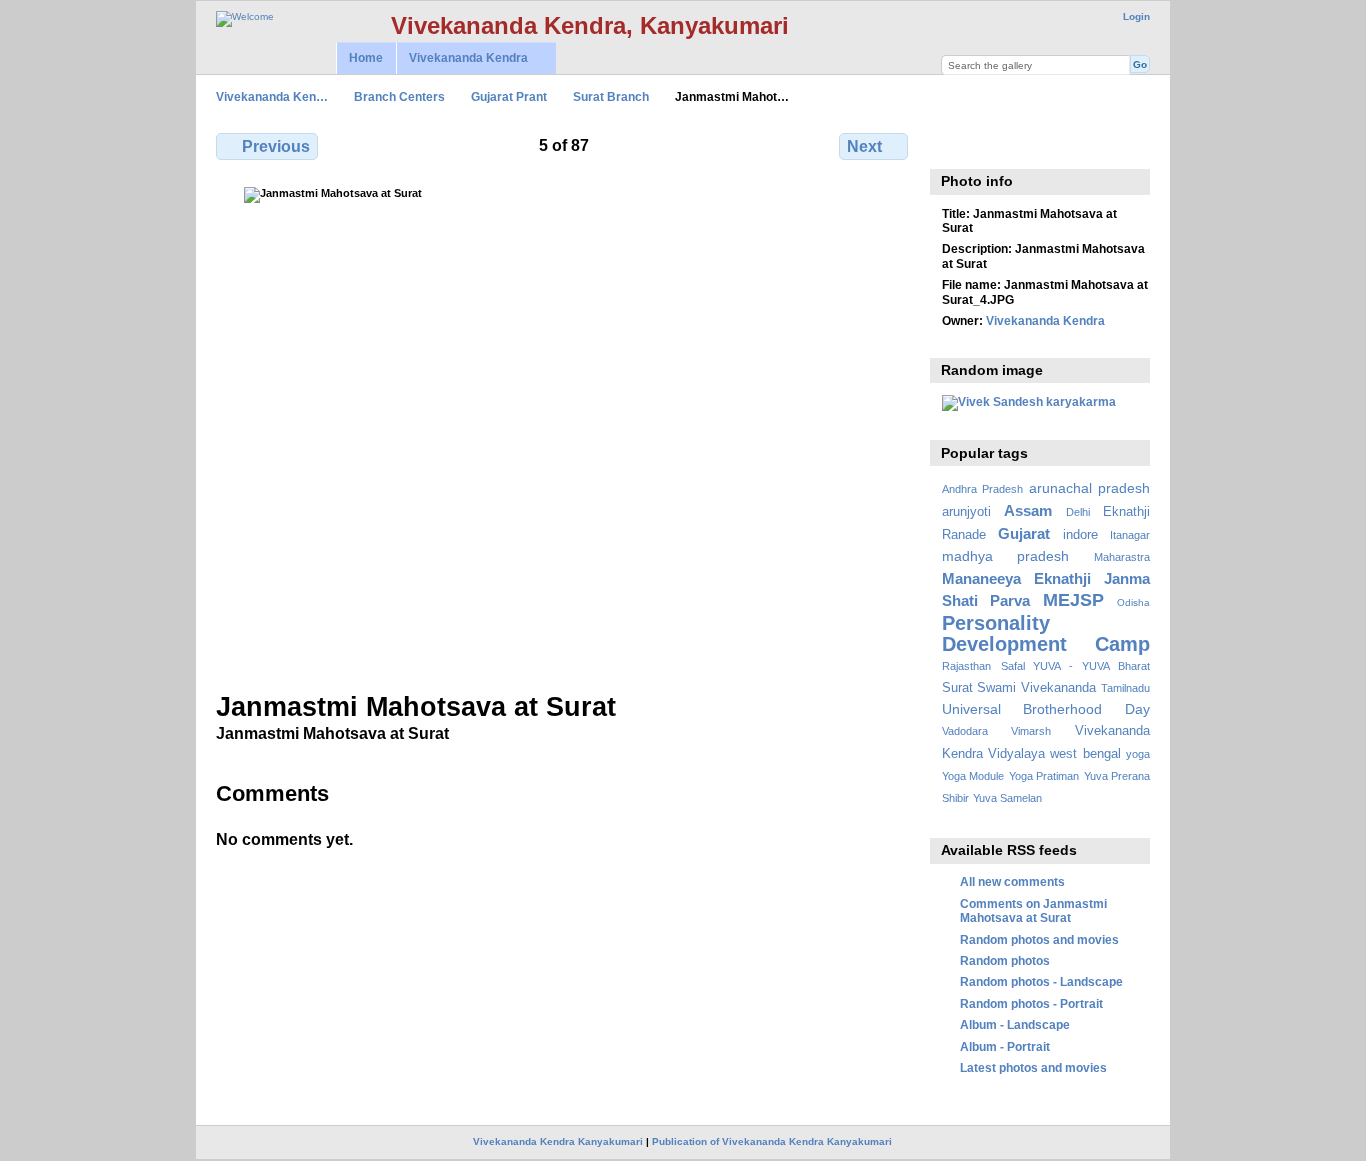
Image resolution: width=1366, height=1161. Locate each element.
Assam (1028, 510)
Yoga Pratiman (1044, 776)
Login (1136, 16)
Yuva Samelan (1007, 798)
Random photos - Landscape (1041, 981)
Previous (276, 146)
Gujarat (1024, 533)
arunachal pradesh (1089, 488)
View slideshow (995, 144)
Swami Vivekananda (1036, 688)
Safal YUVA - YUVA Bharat (1075, 666)
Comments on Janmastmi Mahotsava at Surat (1033, 910)
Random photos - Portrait (1031, 1003)
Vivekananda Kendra (462, 58)
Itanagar (1130, 535)
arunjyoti (966, 512)
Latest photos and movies (1033, 1067)
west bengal (1085, 754)
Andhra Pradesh (982, 489)
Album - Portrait (1005, 1046)
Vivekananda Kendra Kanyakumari (558, 1141)
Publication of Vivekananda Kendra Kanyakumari (772, 1141)
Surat (957, 688)
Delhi (1078, 512)
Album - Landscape (1015, 1024)
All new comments (1012, 881)
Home (366, 58)
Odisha (1133, 602)
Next (864, 146)
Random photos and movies (1039, 939)
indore (1080, 535)
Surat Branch (611, 96)
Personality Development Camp (1046, 633)
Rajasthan (966, 666)
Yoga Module (973, 776)
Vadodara (965, 731)
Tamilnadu (1125, 688)
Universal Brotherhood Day (1046, 709)
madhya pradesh (1006, 556)
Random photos (1005, 960)
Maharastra (1122, 557)
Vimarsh (1031, 731)
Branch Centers (399, 96)
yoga (1138, 754)
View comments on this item (952, 144)
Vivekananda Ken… (272, 96)
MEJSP (1073, 599)
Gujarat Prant (509, 96)
